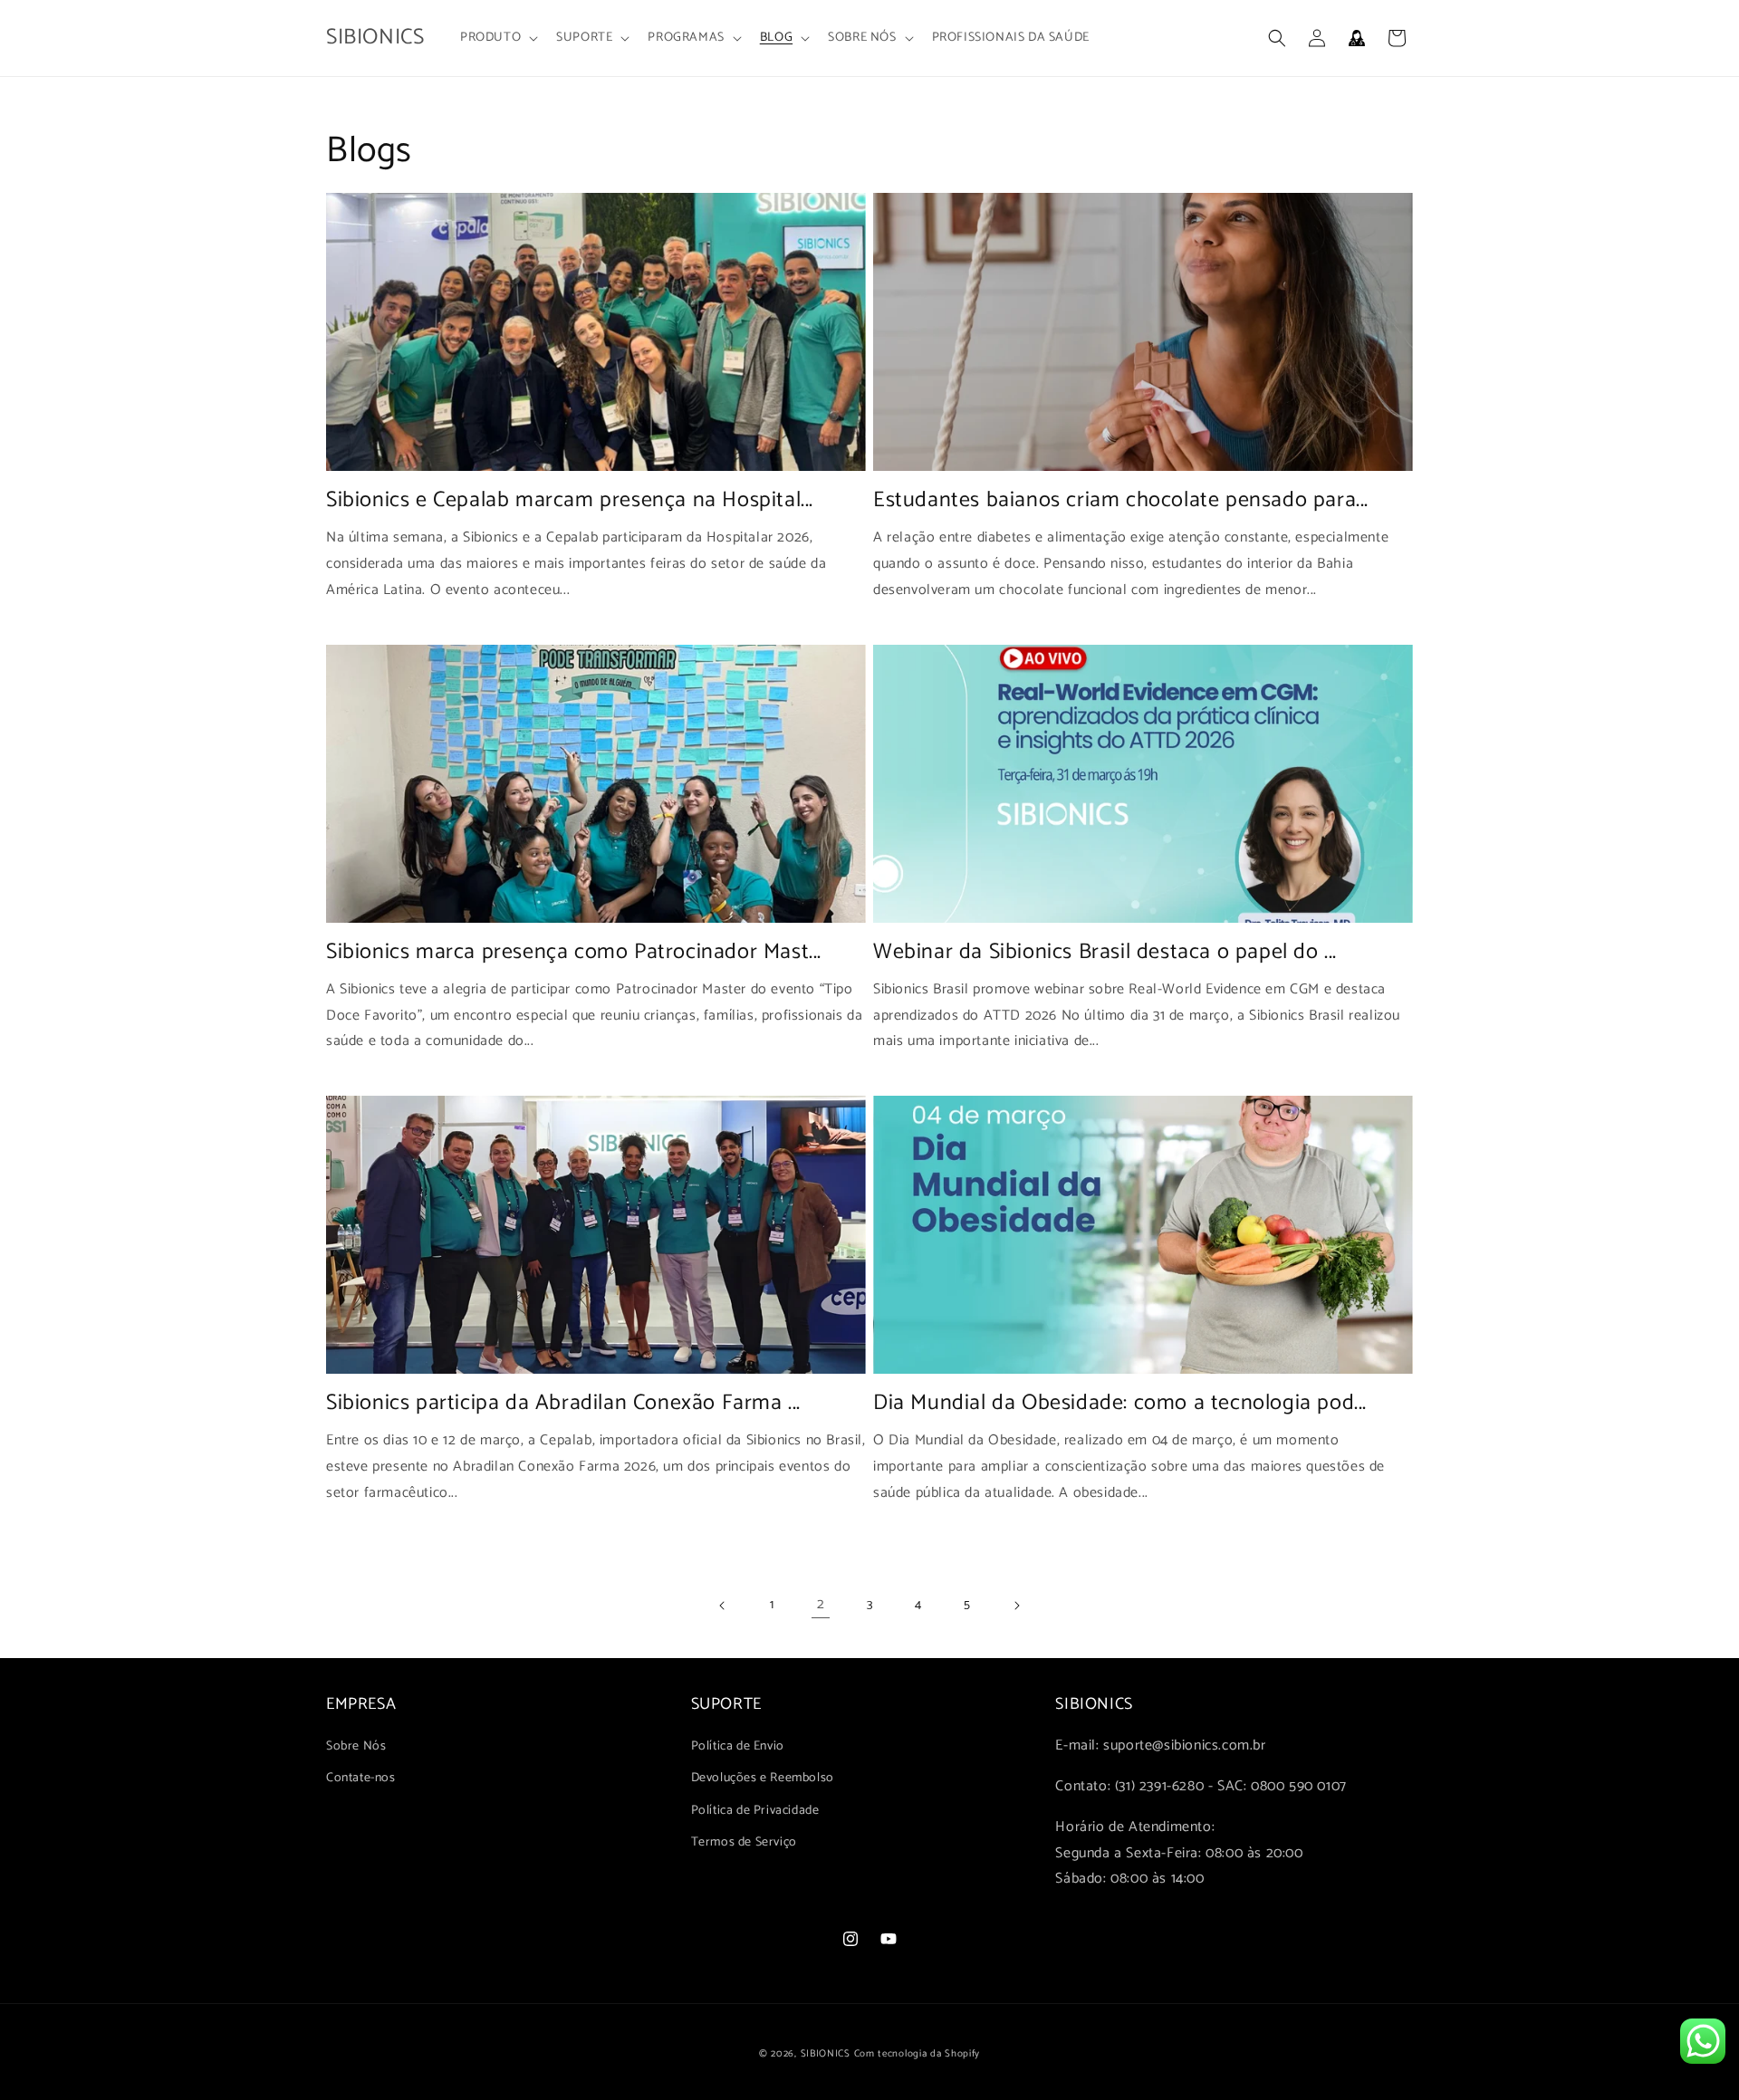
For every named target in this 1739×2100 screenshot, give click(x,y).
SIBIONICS (826, 2054)
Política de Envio (738, 1746)
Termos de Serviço (744, 1842)
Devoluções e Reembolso (763, 1778)
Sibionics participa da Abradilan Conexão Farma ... (563, 1403)
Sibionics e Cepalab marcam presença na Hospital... (570, 500)
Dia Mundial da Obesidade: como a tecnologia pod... (1120, 1403)
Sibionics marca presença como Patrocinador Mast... (574, 952)
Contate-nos (361, 1778)
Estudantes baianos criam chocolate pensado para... (1121, 500)
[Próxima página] (1016, 1606)
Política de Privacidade (755, 1811)
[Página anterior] (723, 1606)
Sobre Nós (356, 1746)
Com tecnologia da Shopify (918, 2054)
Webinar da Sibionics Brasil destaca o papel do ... (1105, 952)
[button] (497, 38)
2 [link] (821, 1604)
